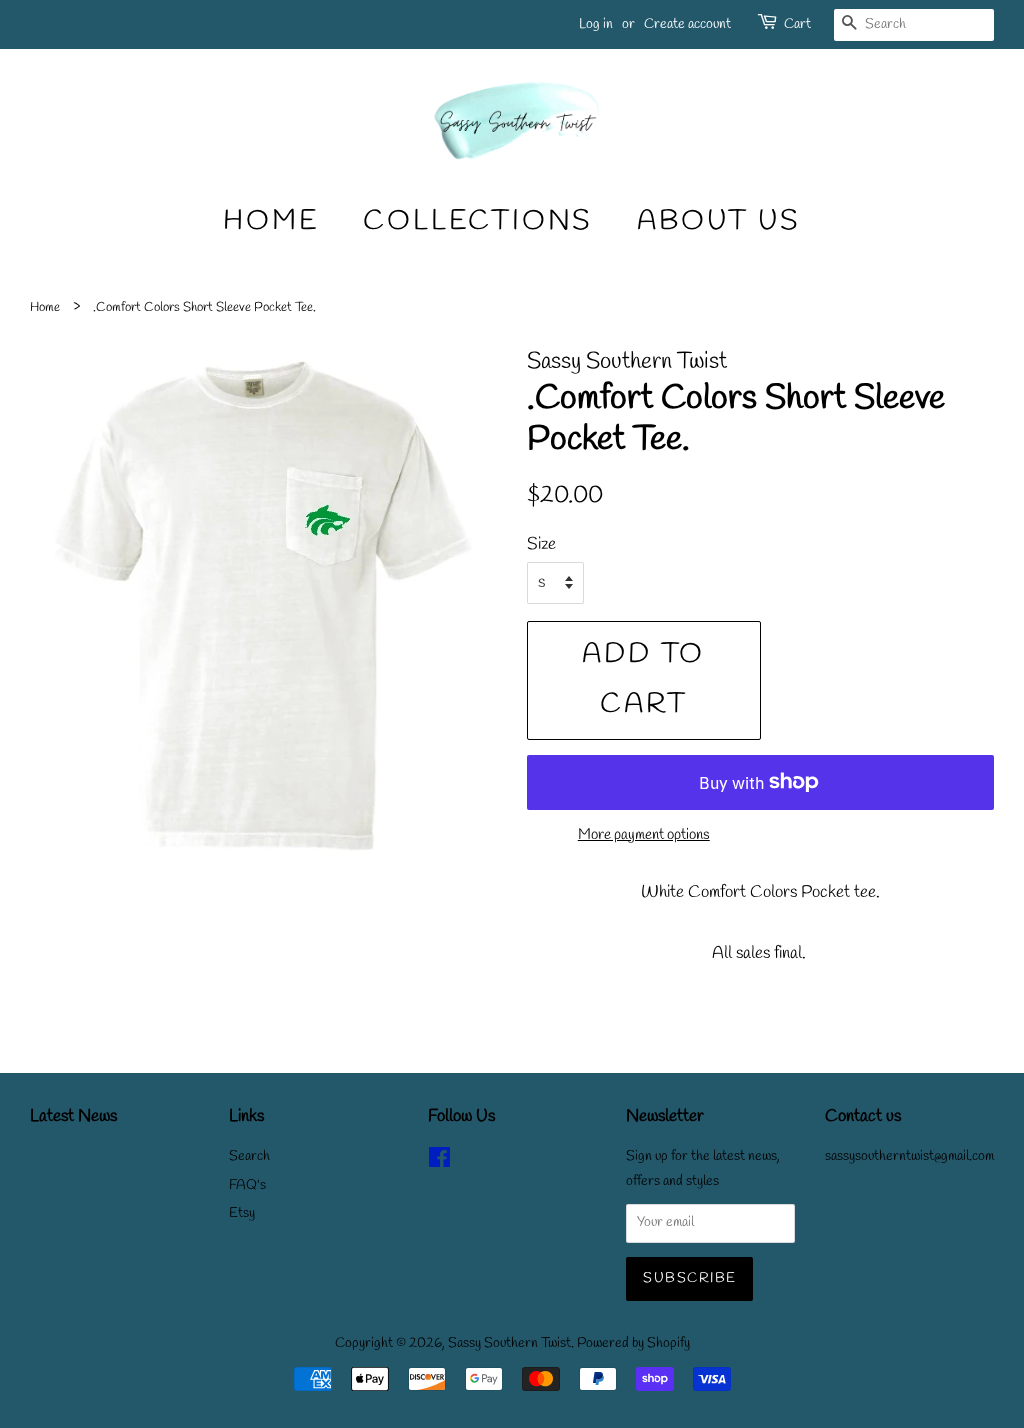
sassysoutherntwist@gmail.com (909, 1156)
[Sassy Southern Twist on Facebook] (439, 1162)
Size (541, 544)
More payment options (644, 835)
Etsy (242, 1213)
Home (271, 221)
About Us (718, 221)
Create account (687, 24)
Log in (596, 24)
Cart (797, 24)
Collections (478, 221)
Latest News (73, 1116)
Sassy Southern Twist (509, 1343)
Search (249, 1156)
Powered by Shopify (633, 1343)
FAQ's (247, 1185)
